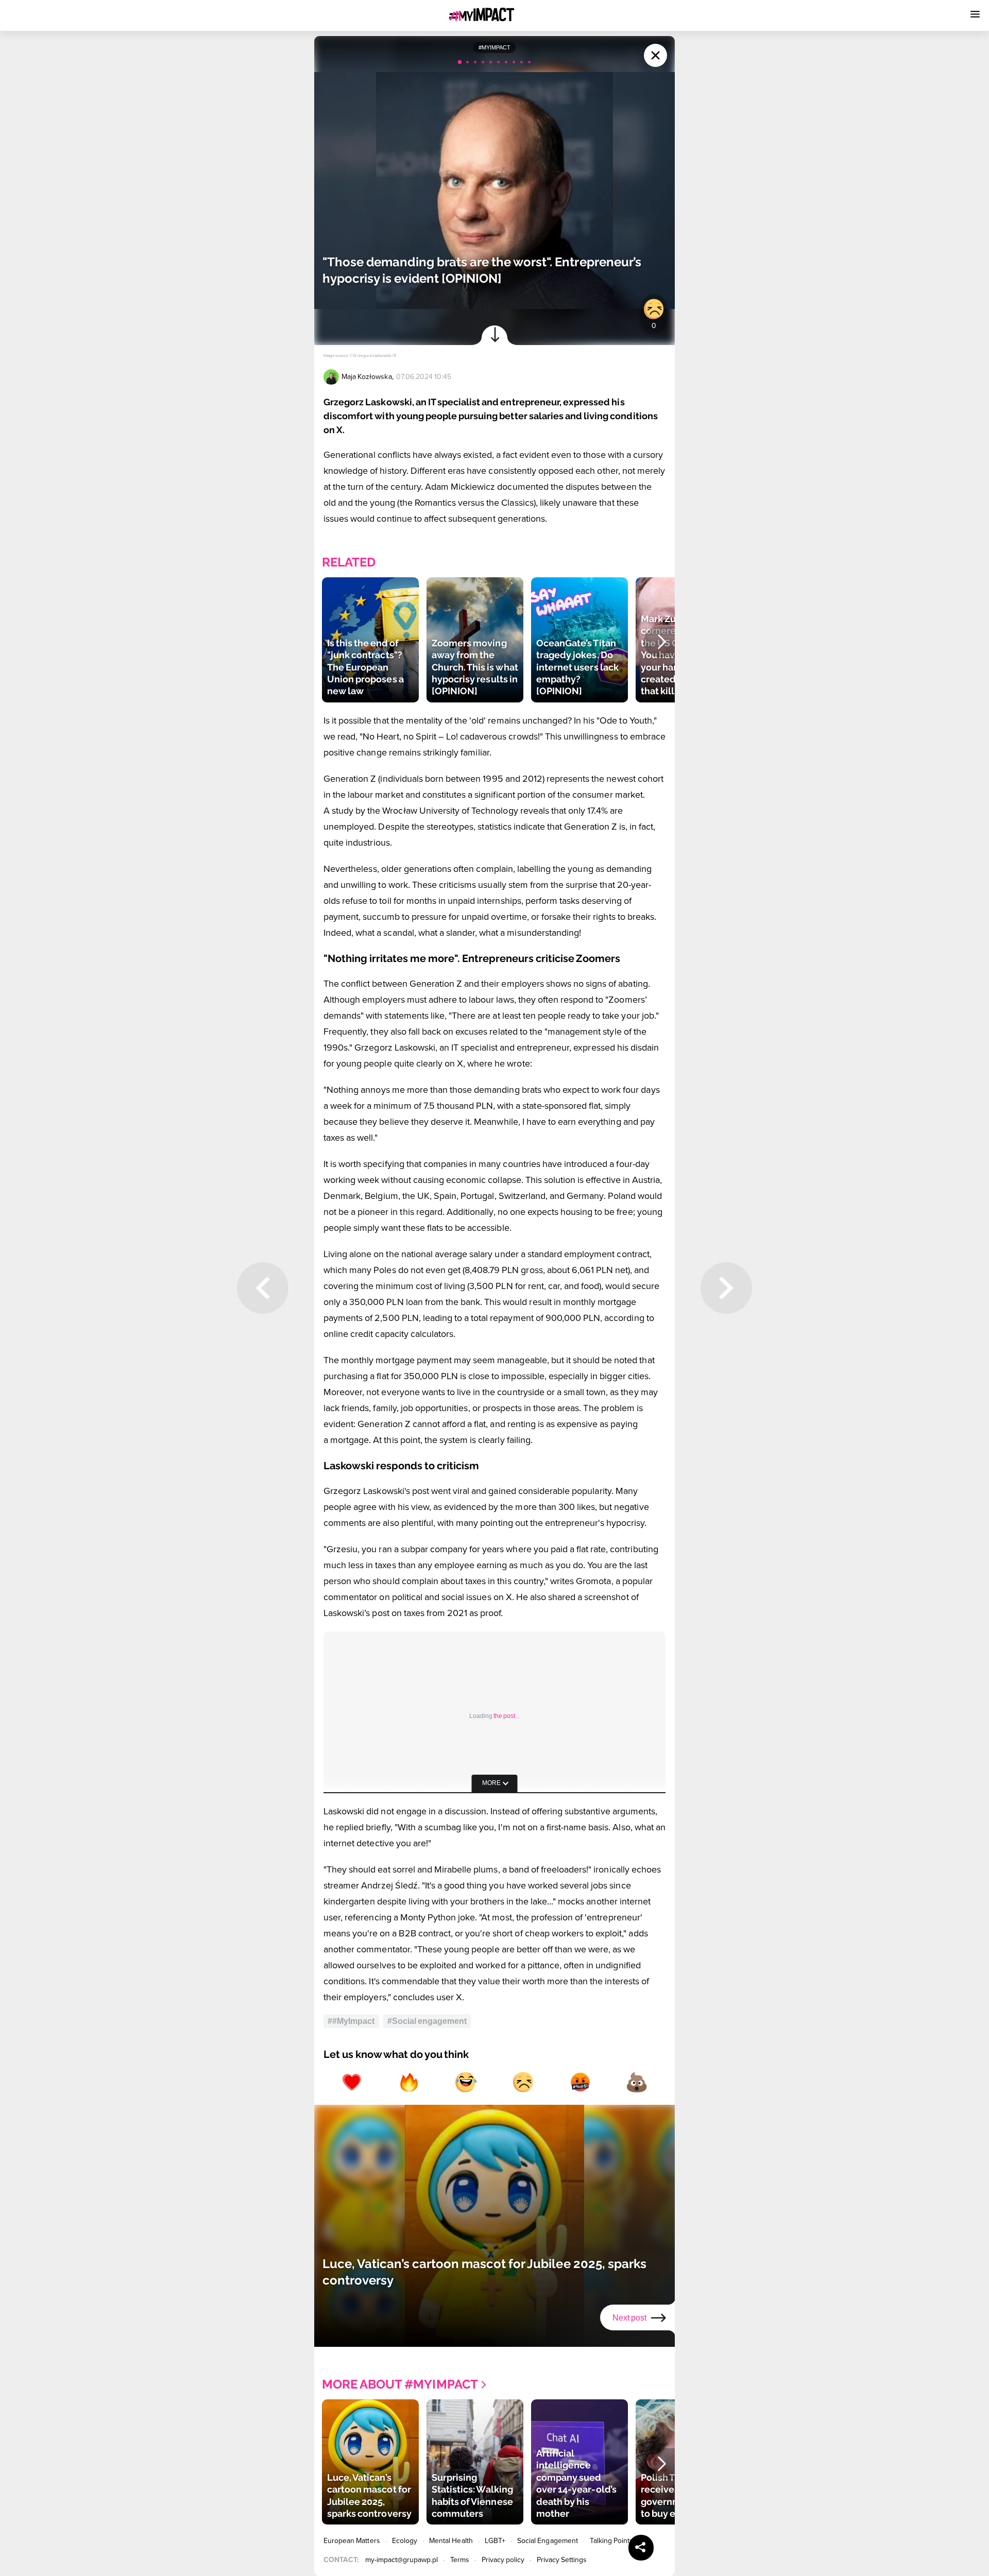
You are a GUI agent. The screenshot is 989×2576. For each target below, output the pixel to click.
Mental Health (451, 2541)
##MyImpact (351, 2021)
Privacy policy (503, 2560)
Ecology (405, 2541)
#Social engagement (427, 2021)
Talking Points (612, 2541)
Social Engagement (548, 2541)
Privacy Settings (562, 2560)
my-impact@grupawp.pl (402, 2560)
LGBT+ (495, 2541)
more (491, 1783)
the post (504, 1716)
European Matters (352, 2541)
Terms (460, 2560)
